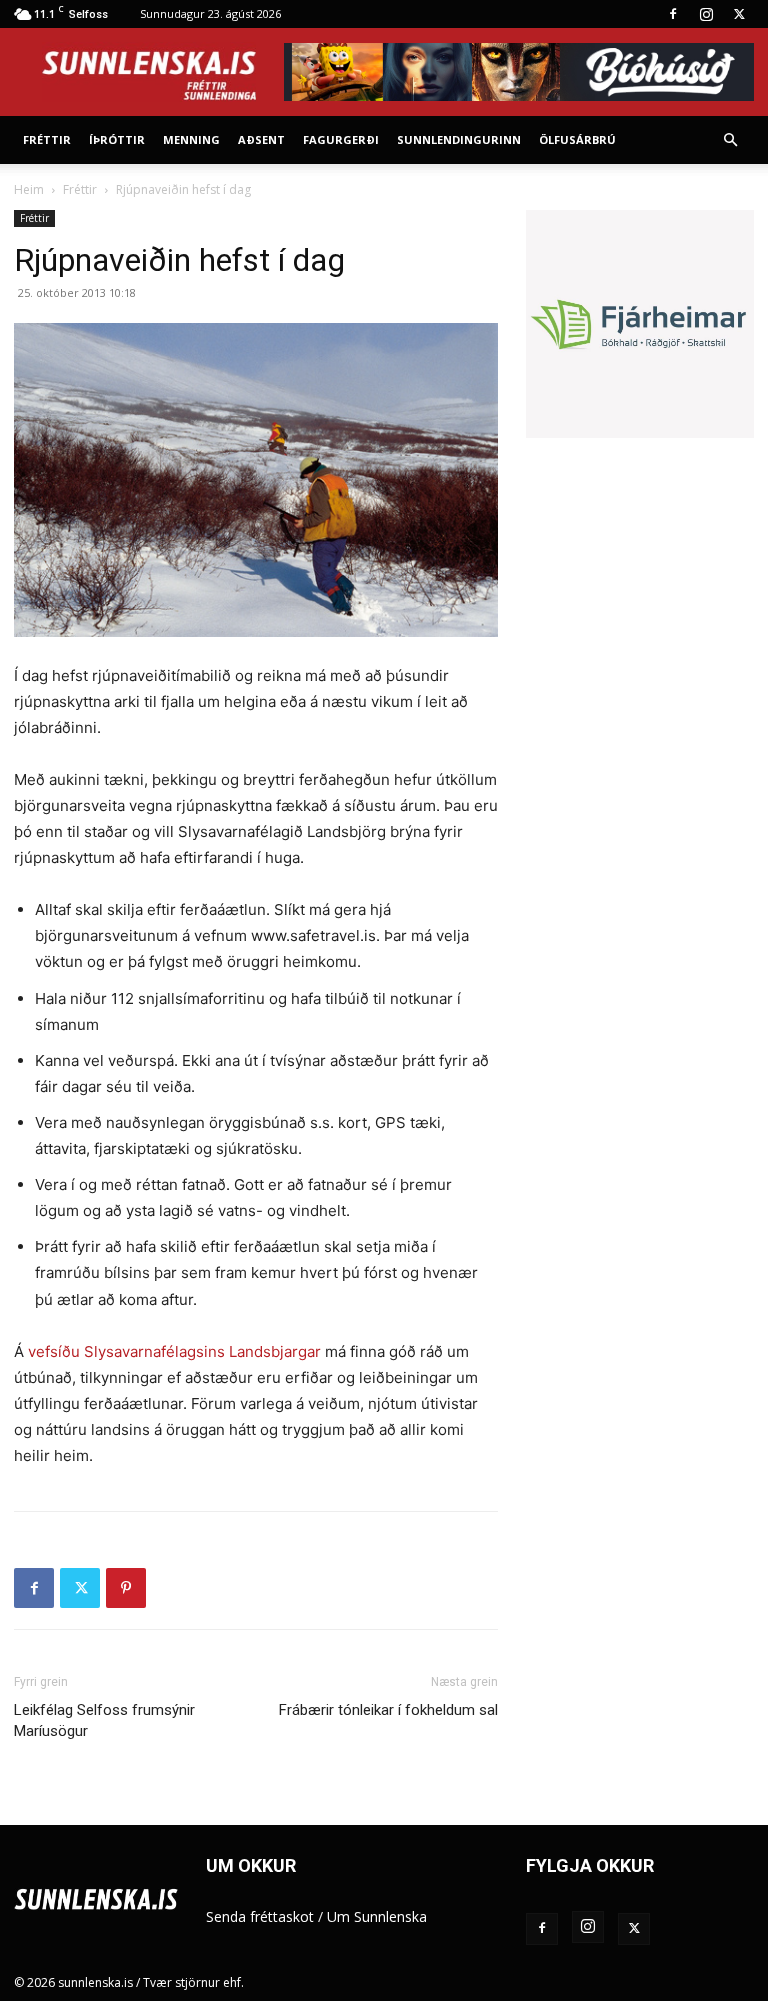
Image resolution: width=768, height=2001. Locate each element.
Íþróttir (117, 139)
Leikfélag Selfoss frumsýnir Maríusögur (104, 1720)
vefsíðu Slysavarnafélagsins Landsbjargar (174, 1351)
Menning (191, 139)
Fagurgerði (341, 139)
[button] (730, 140)
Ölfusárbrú (577, 139)
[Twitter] (739, 14)
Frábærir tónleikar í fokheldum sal (388, 1710)
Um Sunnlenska (377, 1916)
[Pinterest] (126, 1588)
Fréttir (47, 139)
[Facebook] (673, 14)
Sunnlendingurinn (459, 139)
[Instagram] (706, 14)
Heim (29, 189)
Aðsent (261, 139)
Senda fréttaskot (260, 1916)
